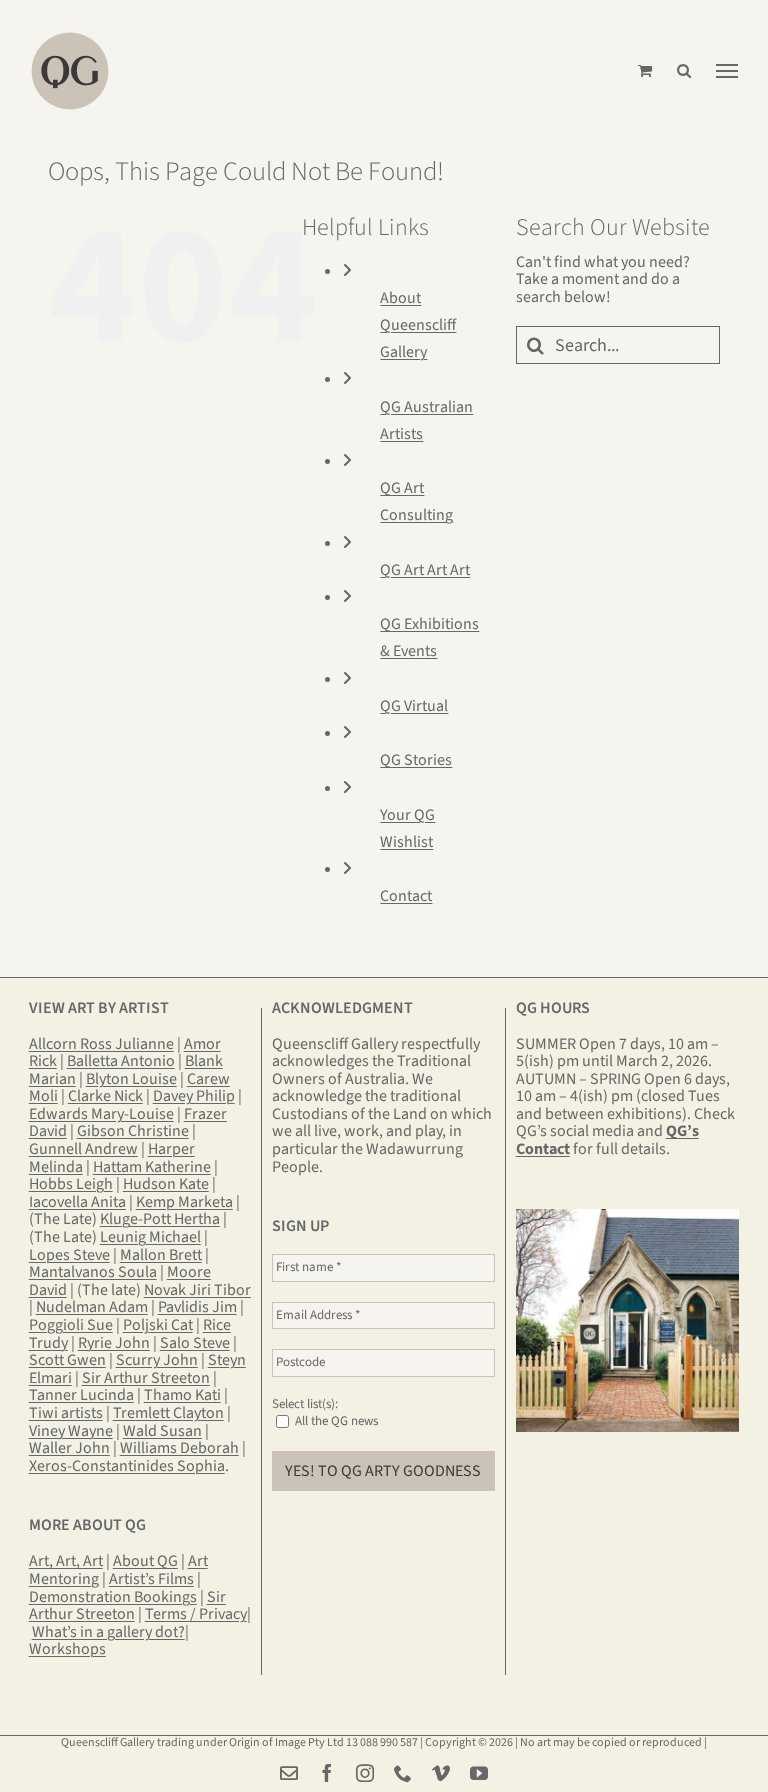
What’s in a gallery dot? (108, 1632)
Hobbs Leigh (71, 1184)
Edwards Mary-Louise (101, 1114)
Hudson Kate (166, 1184)
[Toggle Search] (684, 70)
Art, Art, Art (66, 1561)
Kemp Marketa (184, 1202)
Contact (406, 896)
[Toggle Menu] (727, 71)
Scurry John (157, 1360)
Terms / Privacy (196, 1614)
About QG (145, 1561)
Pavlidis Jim (197, 1307)
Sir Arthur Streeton (146, 1378)
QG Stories (416, 760)
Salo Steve (195, 1343)
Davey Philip (194, 1096)
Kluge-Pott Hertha (160, 1219)
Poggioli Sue (71, 1325)
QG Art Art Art (425, 570)
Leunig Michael (150, 1237)
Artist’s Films (151, 1579)
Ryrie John (114, 1343)
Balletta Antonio (121, 1061)
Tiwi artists (66, 1413)
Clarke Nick (105, 1096)
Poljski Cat (158, 1325)
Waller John (69, 1448)
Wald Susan (162, 1431)
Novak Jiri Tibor (197, 1290)
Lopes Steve (69, 1255)
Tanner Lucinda (81, 1395)
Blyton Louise (131, 1079)
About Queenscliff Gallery (418, 325)
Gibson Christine (133, 1131)
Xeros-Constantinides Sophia (127, 1466)
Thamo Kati (182, 1395)
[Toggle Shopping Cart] (645, 70)
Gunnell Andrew (83, 1149)
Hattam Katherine (152, 1167)
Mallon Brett (161, 1255)
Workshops (67, 1649)
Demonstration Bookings (113, 1597)
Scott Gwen (67, 1360)
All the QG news (335, 1421)
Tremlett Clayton (168, 1413)
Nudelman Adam (92, 1307)
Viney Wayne (71, 1431)
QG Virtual (414, 706)
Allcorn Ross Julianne (101, 1044)
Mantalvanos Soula (93, 1272)
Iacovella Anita (77, 1202)
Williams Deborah (179, 1448)
